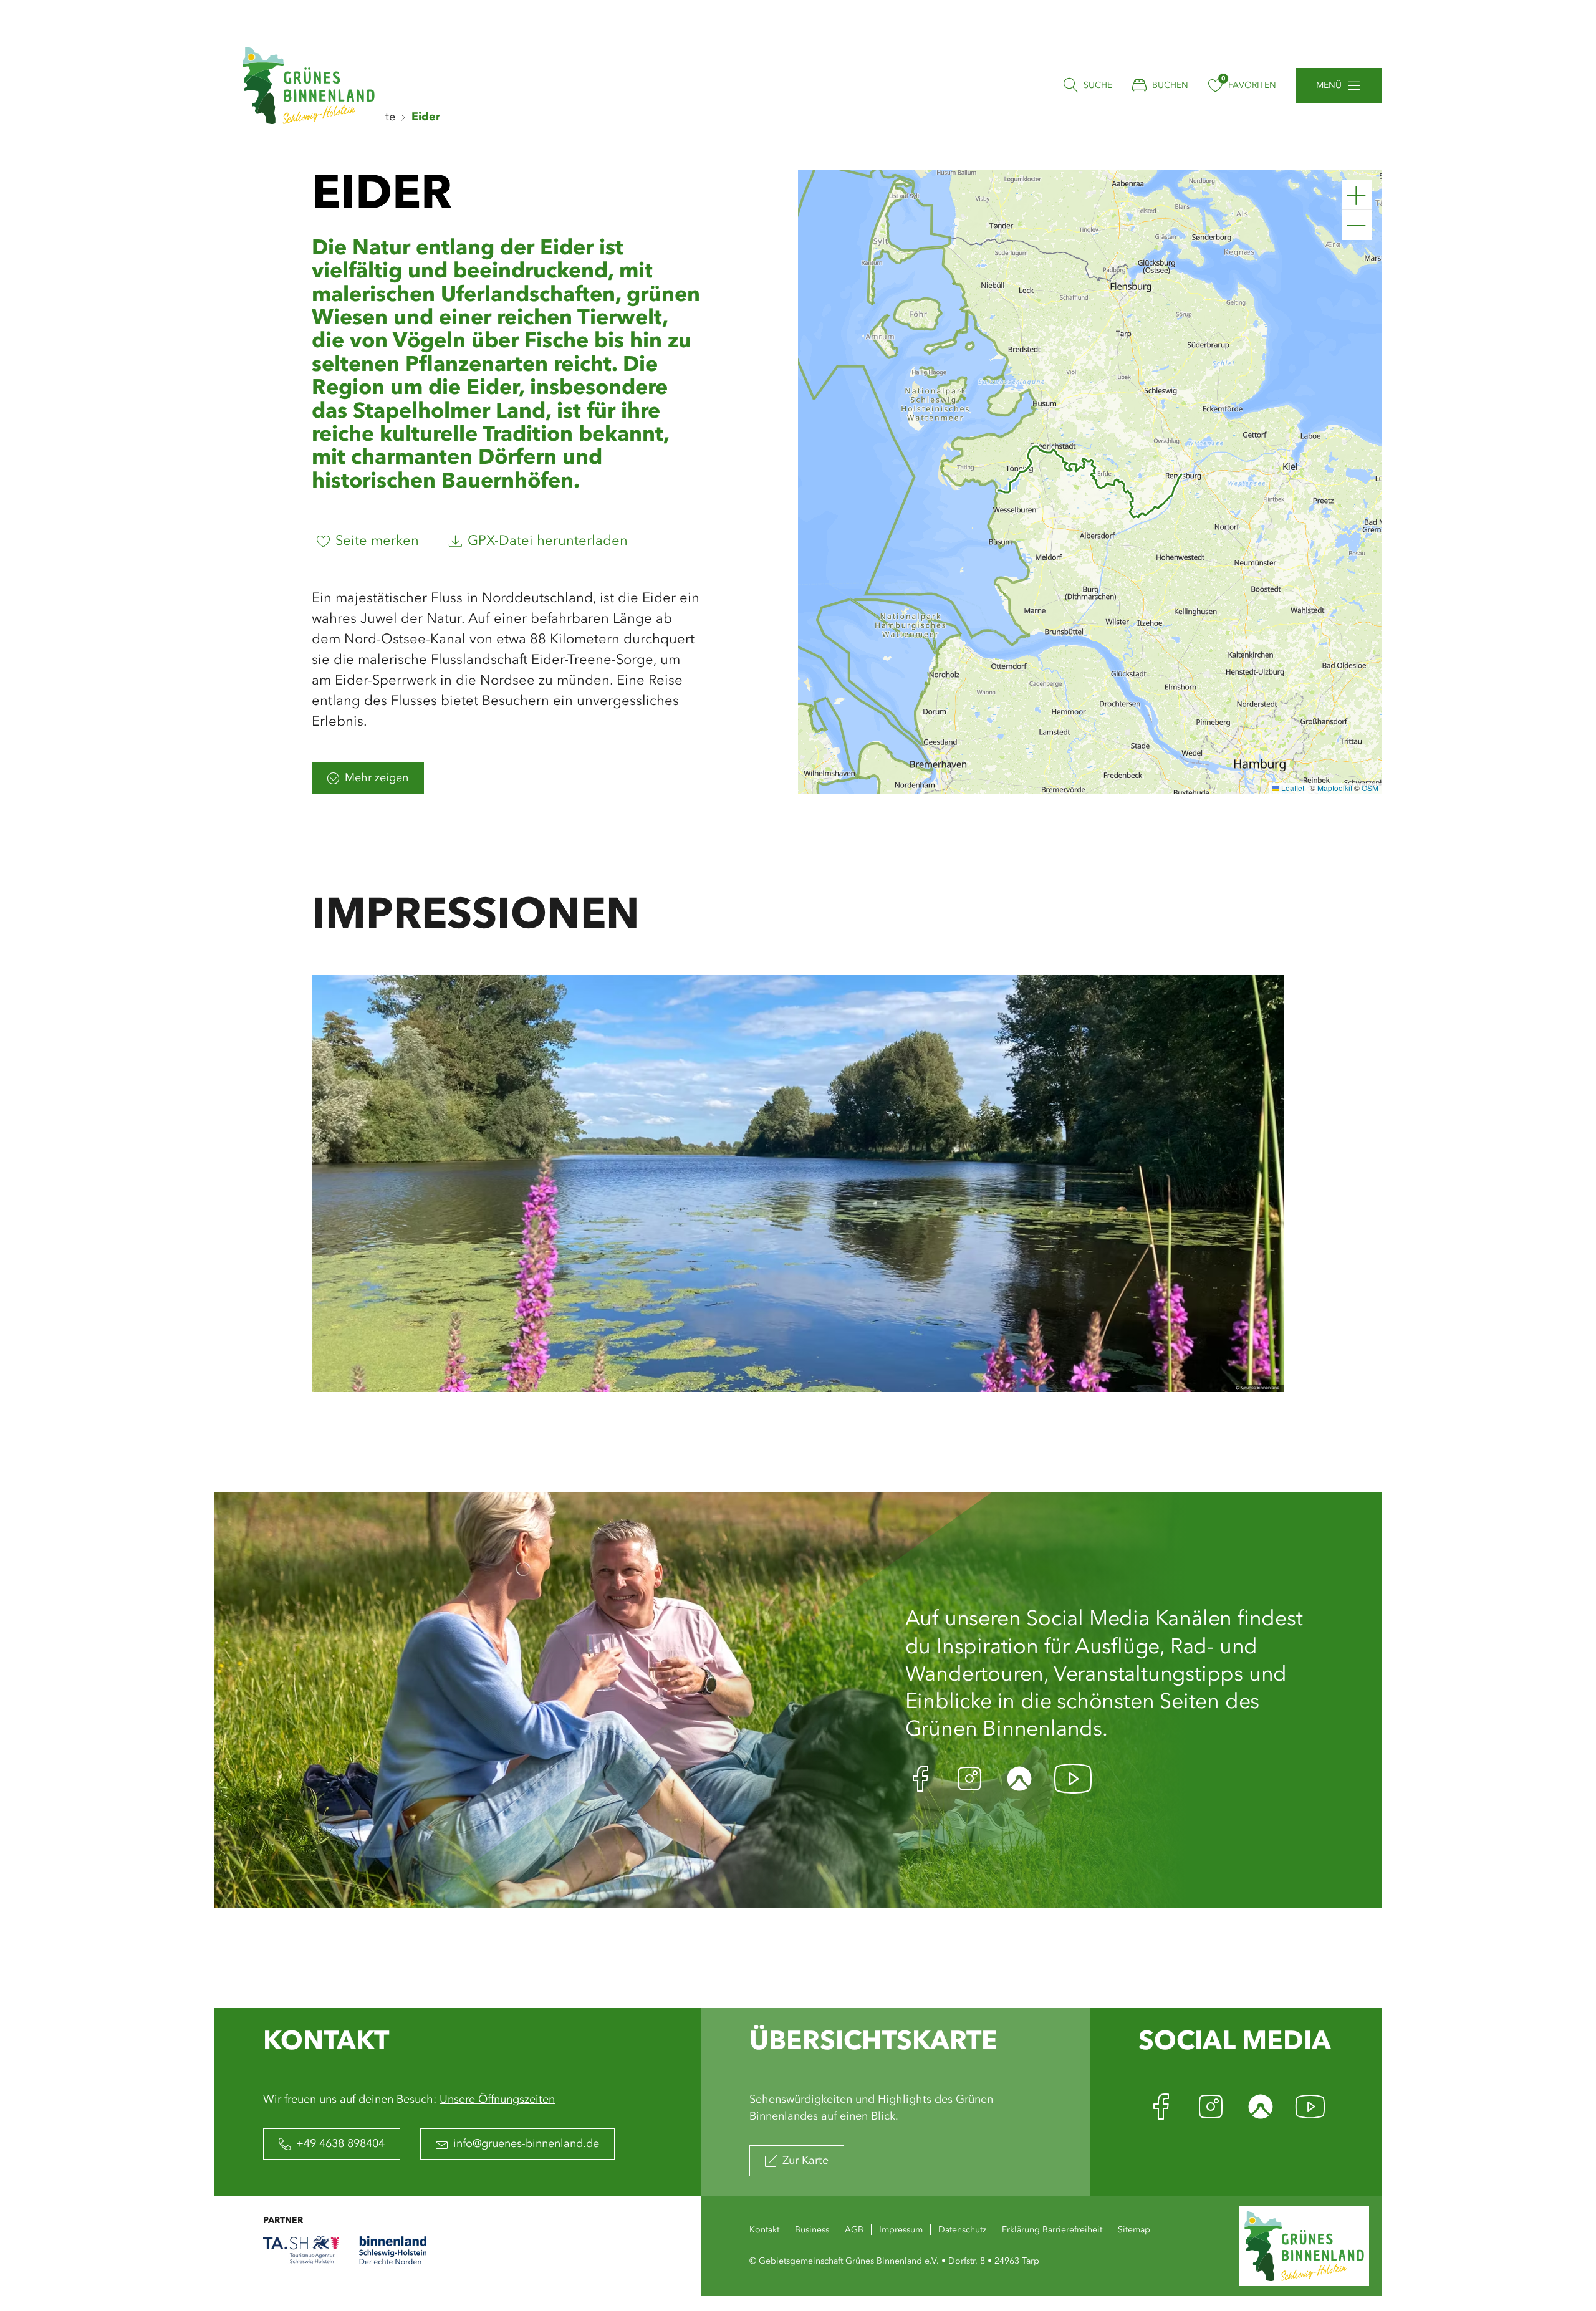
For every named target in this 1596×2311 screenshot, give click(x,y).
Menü (1329, 85)
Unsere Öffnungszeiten (497, 2100)
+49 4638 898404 (340, 2144)
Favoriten (1252, 85)
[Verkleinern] (1357, 225)
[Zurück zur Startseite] (309, 85)
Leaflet (1292, 788)
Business (812, 2230)
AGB (854, 2230)
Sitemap (1134, 2230)
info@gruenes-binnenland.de (526, 2144)
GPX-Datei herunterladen (548, 541)
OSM (1370, 788)
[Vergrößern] (1357, 195)
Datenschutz (962, 2230)
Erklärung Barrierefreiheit (1052, 2230)
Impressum (901, 2230)
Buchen (1170, 85)
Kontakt (764, 2230)
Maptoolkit (1335, 788)
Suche (1098, 85)
